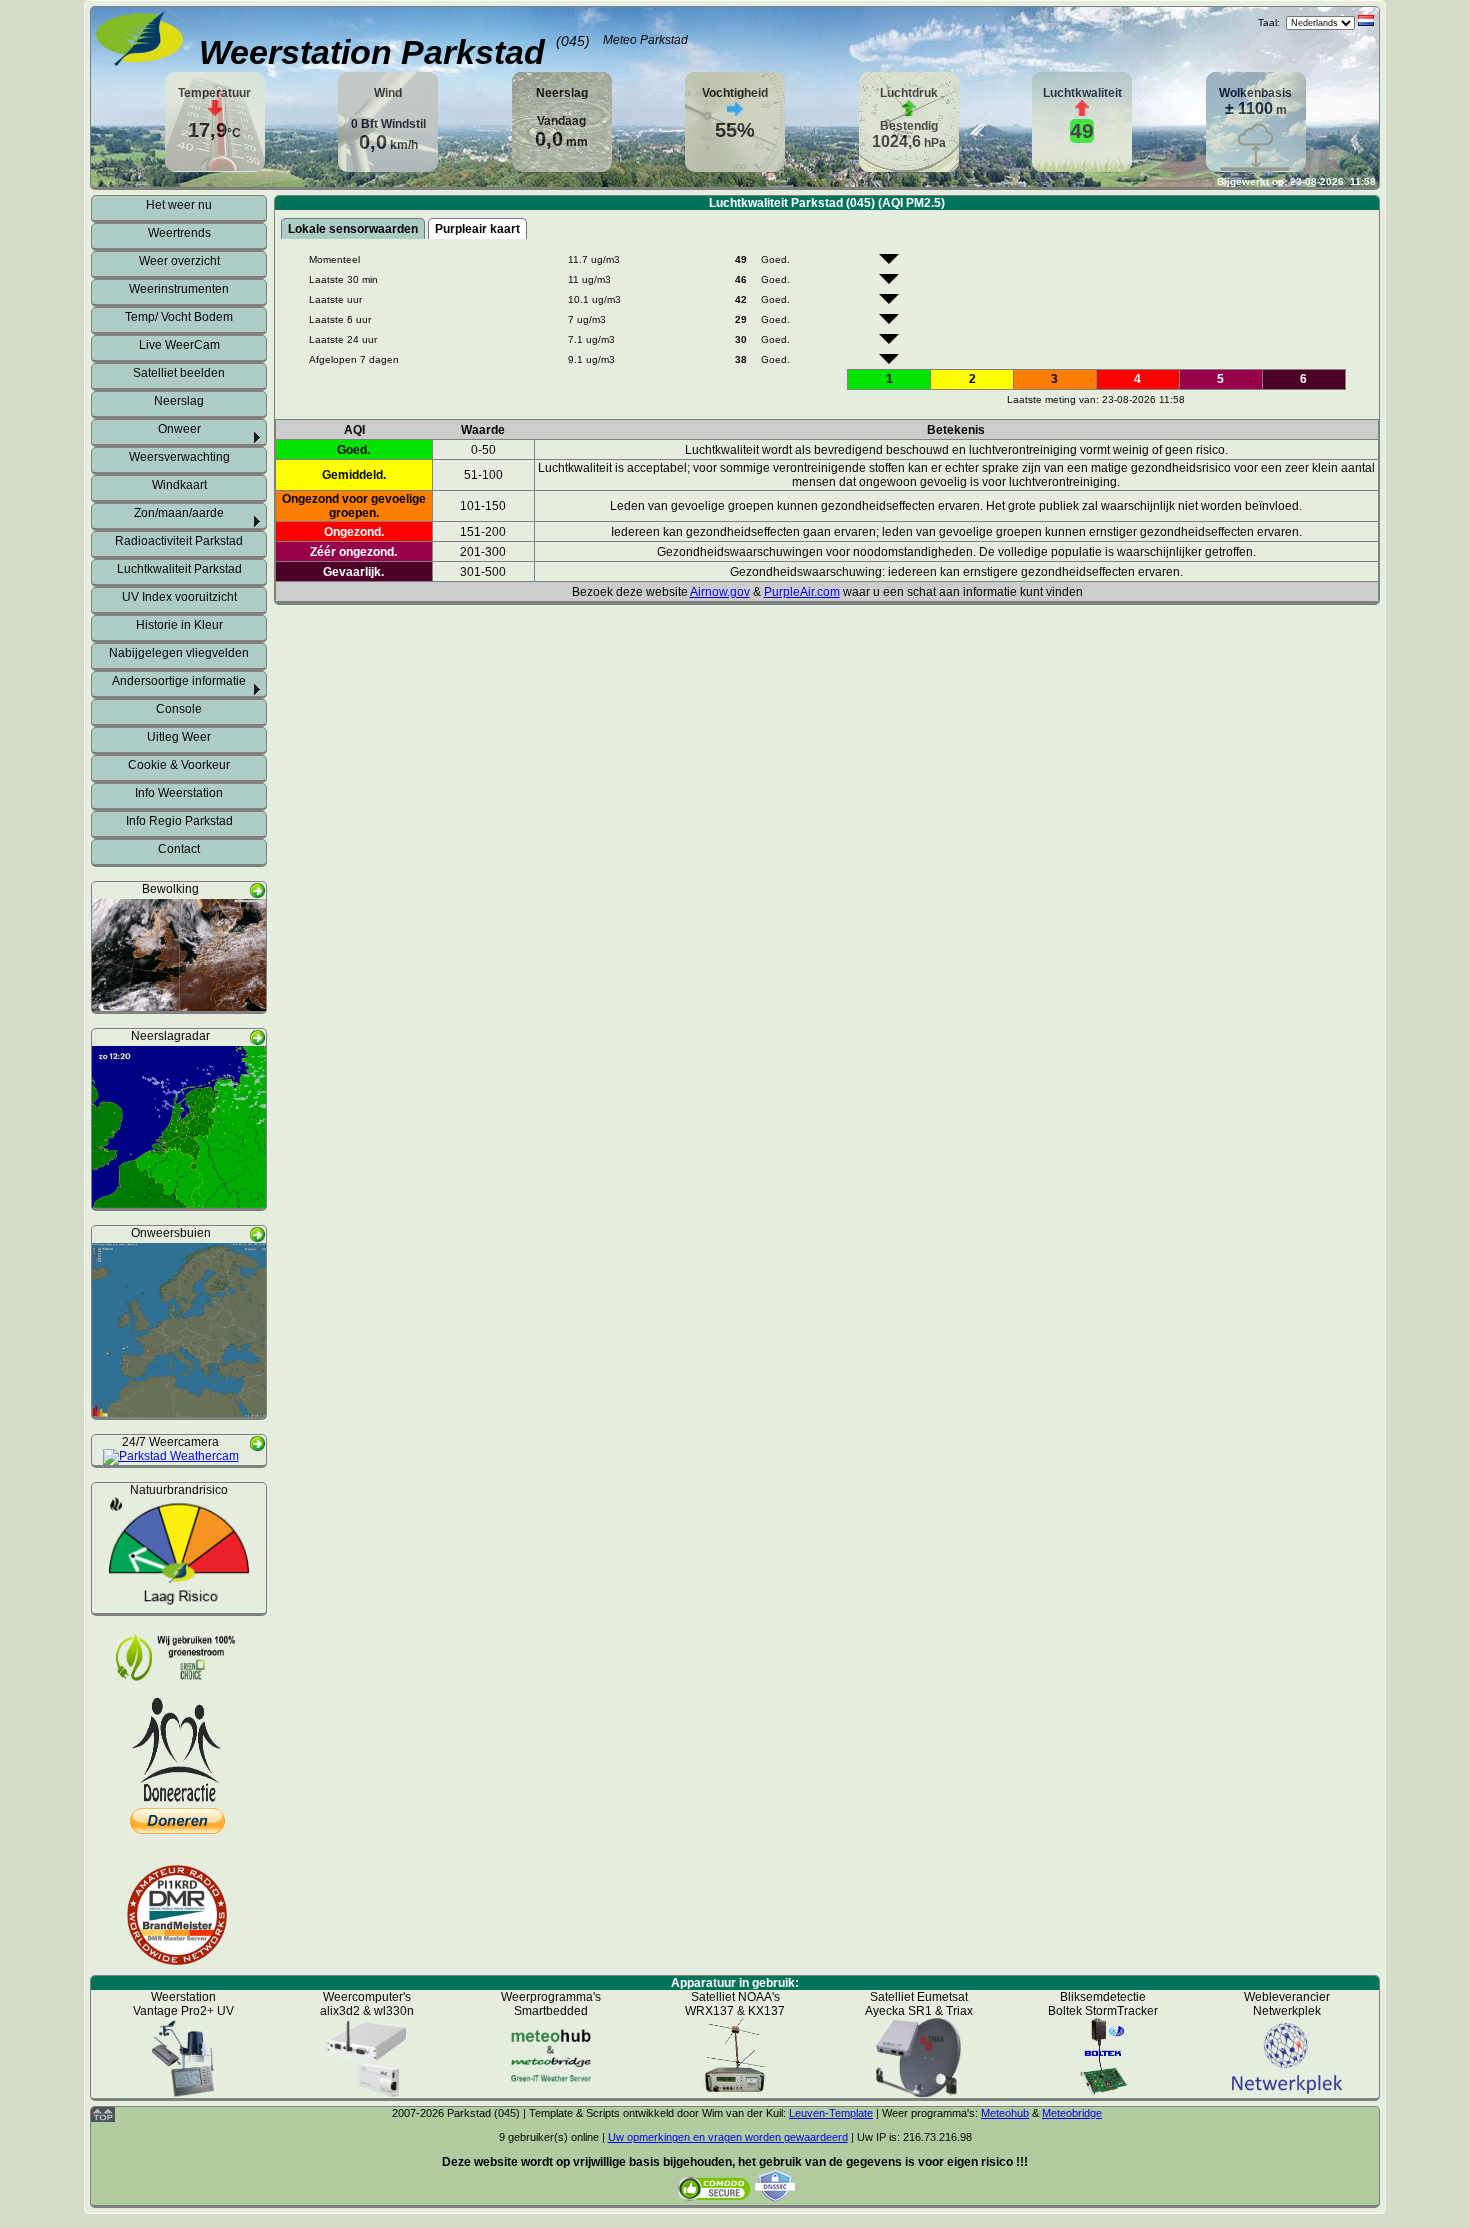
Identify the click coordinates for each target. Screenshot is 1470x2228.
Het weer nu (179, 205)
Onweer (179, 429)
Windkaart (179, 485)
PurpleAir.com (802, 592)
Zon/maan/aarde (179, 513)
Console (179, 709)
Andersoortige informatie (179, 681)
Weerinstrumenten (179, 289)
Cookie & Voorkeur (179, 765)
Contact (179, 849)
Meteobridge (1072, 2113)
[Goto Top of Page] (103, 2118)
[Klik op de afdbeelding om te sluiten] (179, 1004)
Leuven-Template (831, 2113)
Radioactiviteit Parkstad (179, 541)
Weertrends (179, 233)
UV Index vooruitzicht (179, 597)
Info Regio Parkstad (179, 821)
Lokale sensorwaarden (353, 229)
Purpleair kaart (477, 229)
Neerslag (179, 401)
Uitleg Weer (179, 737)
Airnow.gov (720, 592)
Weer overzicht (179, 261)
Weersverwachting (179, 457)
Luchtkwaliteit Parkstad (179, 569)
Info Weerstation (179, 793)
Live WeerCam (179, 345)
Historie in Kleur (179, 625)
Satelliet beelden (179, 373)
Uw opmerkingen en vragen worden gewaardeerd (728, 2137)
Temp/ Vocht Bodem (179, 317)
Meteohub (1005, 2113)
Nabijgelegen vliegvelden (179, 653)
